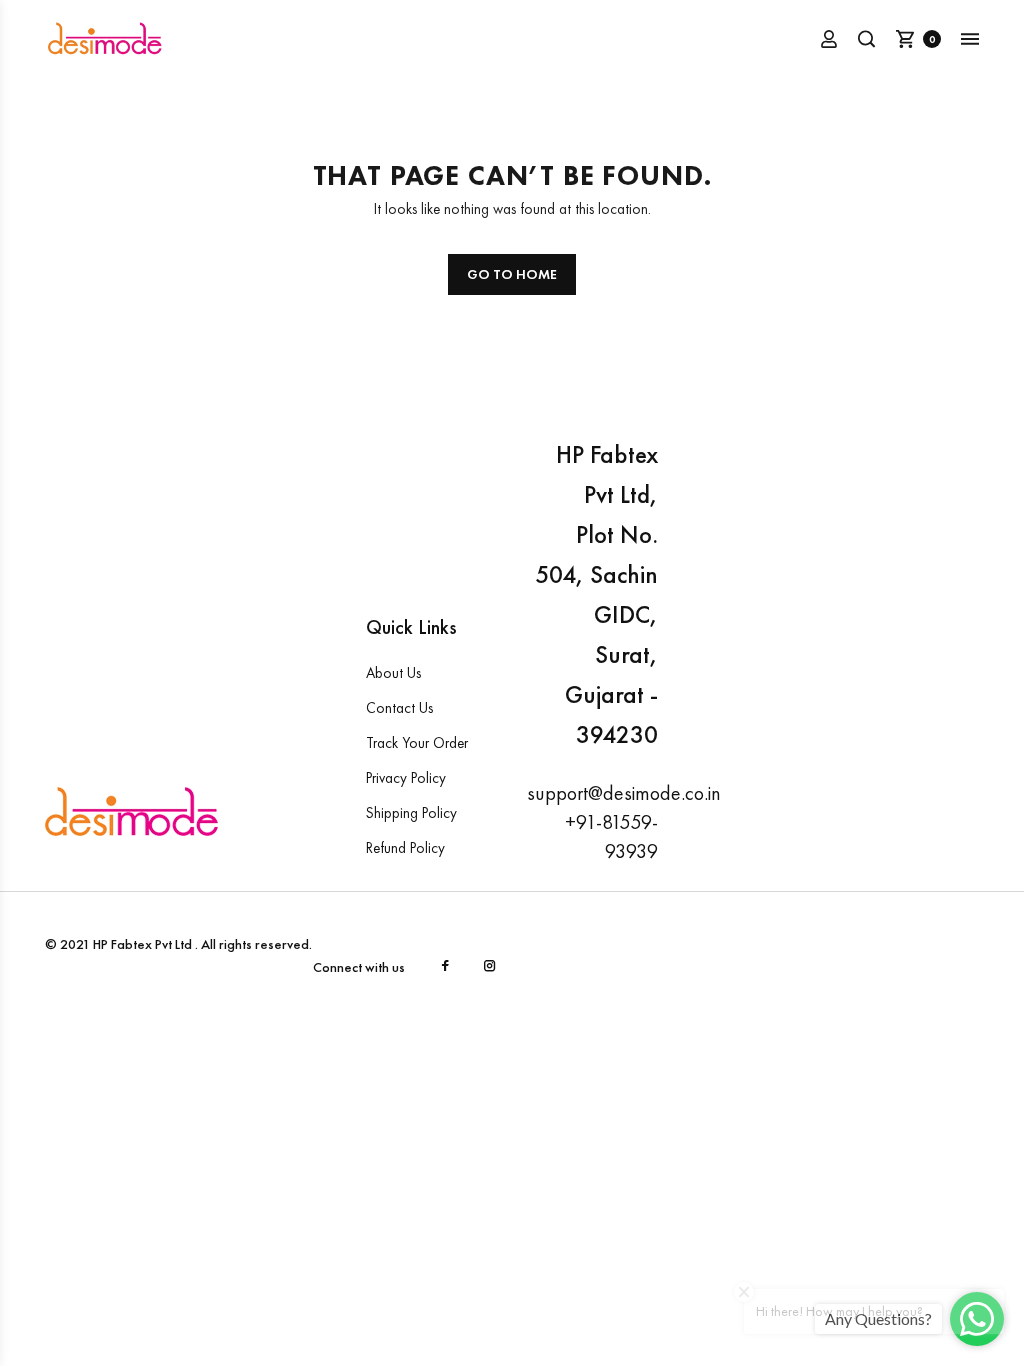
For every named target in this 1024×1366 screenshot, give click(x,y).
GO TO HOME (512, 274)
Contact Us (399, 708)
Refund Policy (405, 848)
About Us (393, 673)
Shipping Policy (411, 813)
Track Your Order (417, 743)
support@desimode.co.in (624, 793)
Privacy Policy (406, 778)
